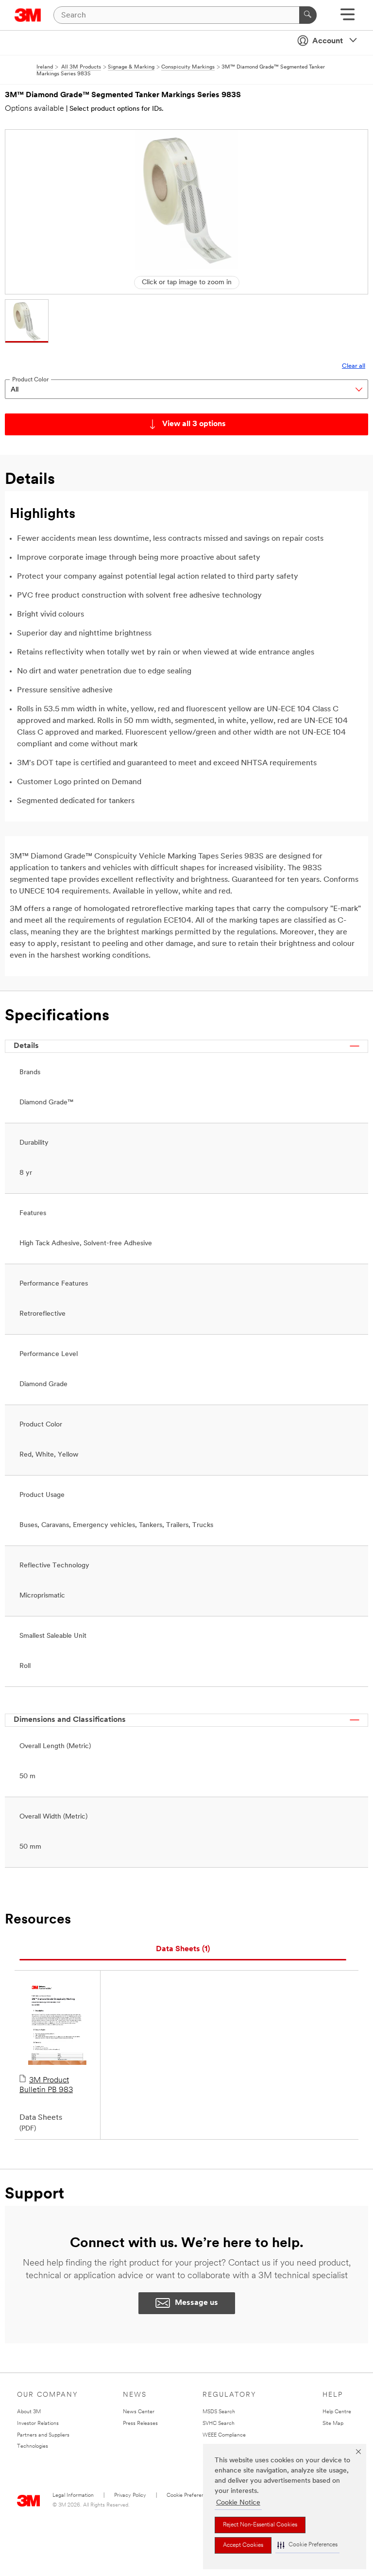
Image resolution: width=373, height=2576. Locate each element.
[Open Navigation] (348, 18)
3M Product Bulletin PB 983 (46, 2085)
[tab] (183, 1949)
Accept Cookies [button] (243, 2545)
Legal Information (73, 2496)
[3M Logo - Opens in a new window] (28, 15)
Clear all (354, 366)
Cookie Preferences (190, 2496)
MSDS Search (219, 2412)
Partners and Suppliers (43, 2435)
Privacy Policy (130, 2496)
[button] (307, 2545)
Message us (196, 2303)
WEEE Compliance (224, 2435)
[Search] (308, 15)
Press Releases (140, 2424)
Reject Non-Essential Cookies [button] (260, 2525)
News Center (139, 2412)
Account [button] (328, 41)
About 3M (29, 2412)
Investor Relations (38, 2424)
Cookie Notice (238, 2503)
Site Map (333, 2424)
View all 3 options (194, 424)
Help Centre (337, 2412)
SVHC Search (219, 2424)
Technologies (33, 2447)
